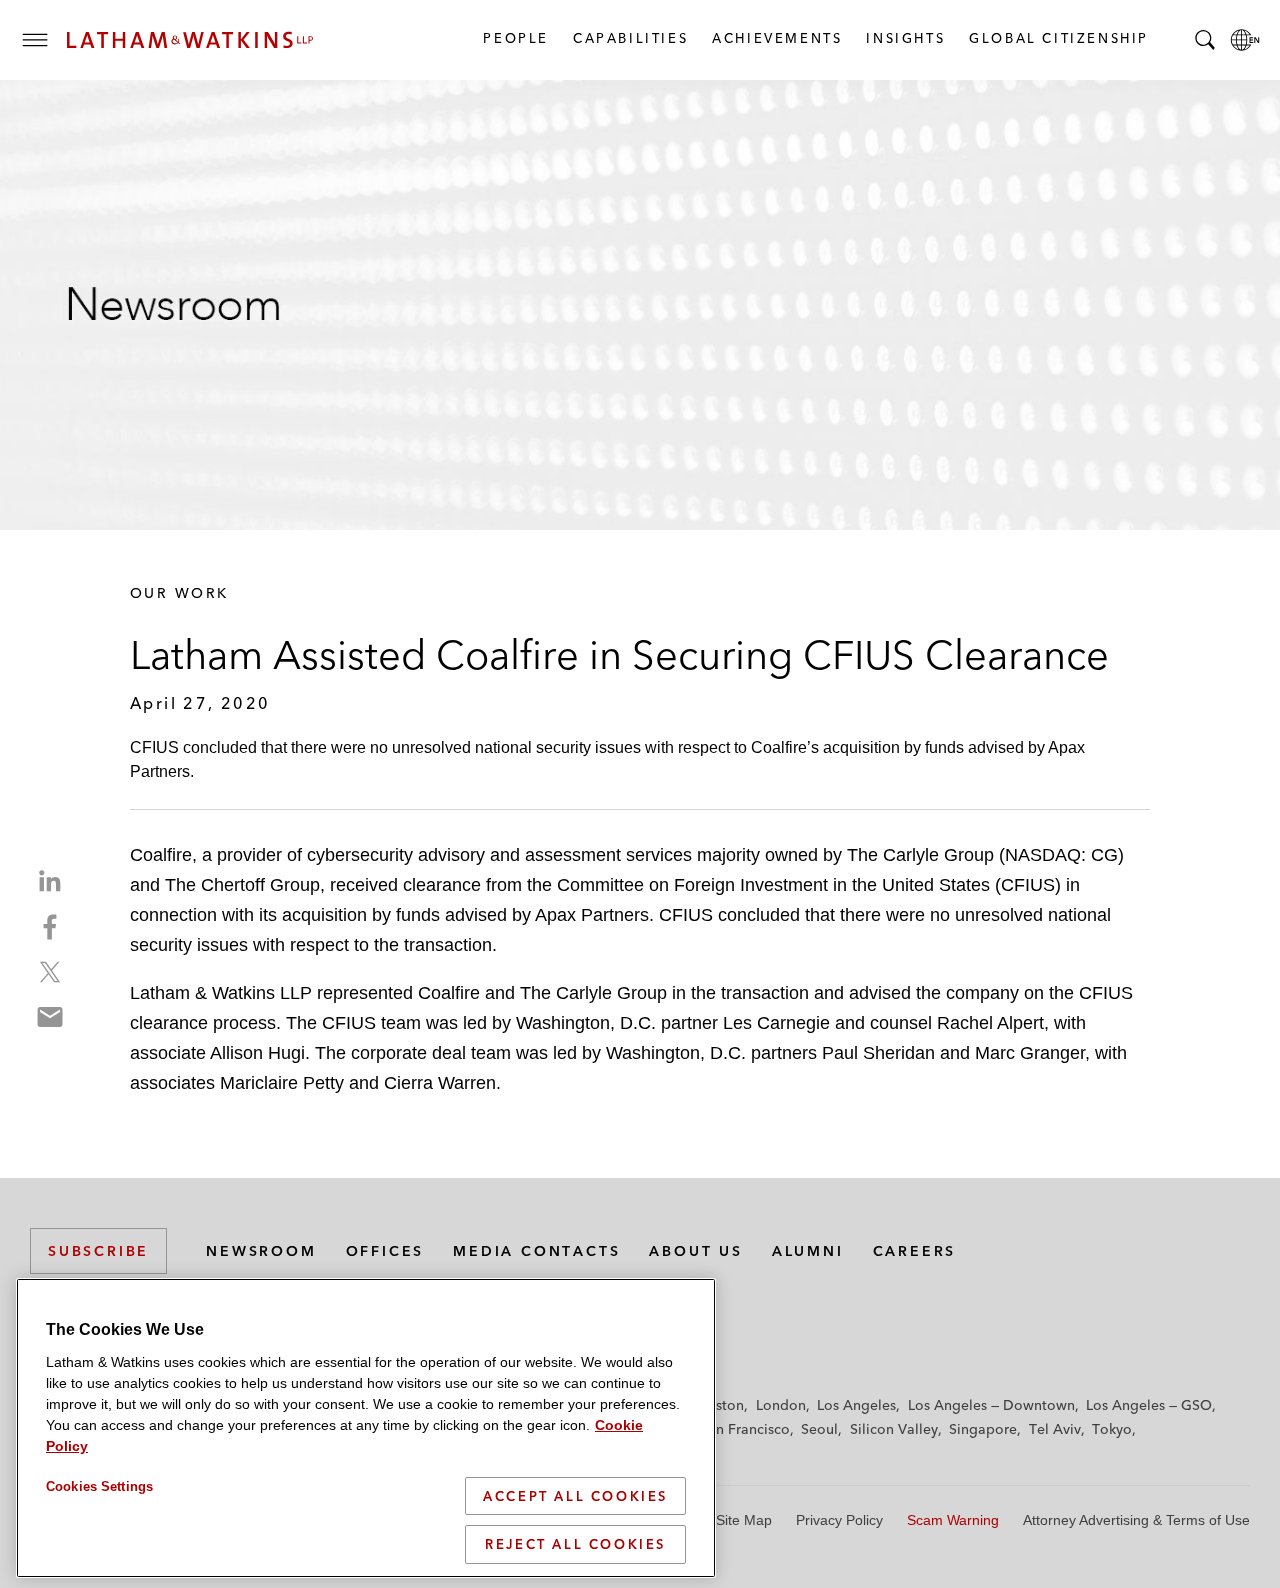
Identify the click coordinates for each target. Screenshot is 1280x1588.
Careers (915, 1251)
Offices (385, 1251)
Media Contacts (536, 1251)
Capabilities (629, 38)
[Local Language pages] (1245, 40)
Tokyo (1112, 1429)
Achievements (776, 38)
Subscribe (98, 1251)
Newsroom (261, 1251)
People (515, 38)
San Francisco (745, 1429)
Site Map (744, 1520)
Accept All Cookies (575, 1496)
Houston (716, 1405)
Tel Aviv (1055, 1429)
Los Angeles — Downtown (991, 1405)
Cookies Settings (99, 1486)
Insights (904, 38)
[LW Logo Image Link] (190, 40)
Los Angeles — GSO (1149, 1405)
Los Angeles (856, 1405)
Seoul (819, 1429)
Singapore (983, 1429)
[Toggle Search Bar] (1205, 40)
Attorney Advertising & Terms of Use (1136, 1520)
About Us (695, 1251)
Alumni (808, 1251)
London (781, 1405)
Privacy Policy (839, 1520)
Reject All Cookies (575, 1544)
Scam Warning (953, 1520)
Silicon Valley (894, 1429)
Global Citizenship (1058, 38)
